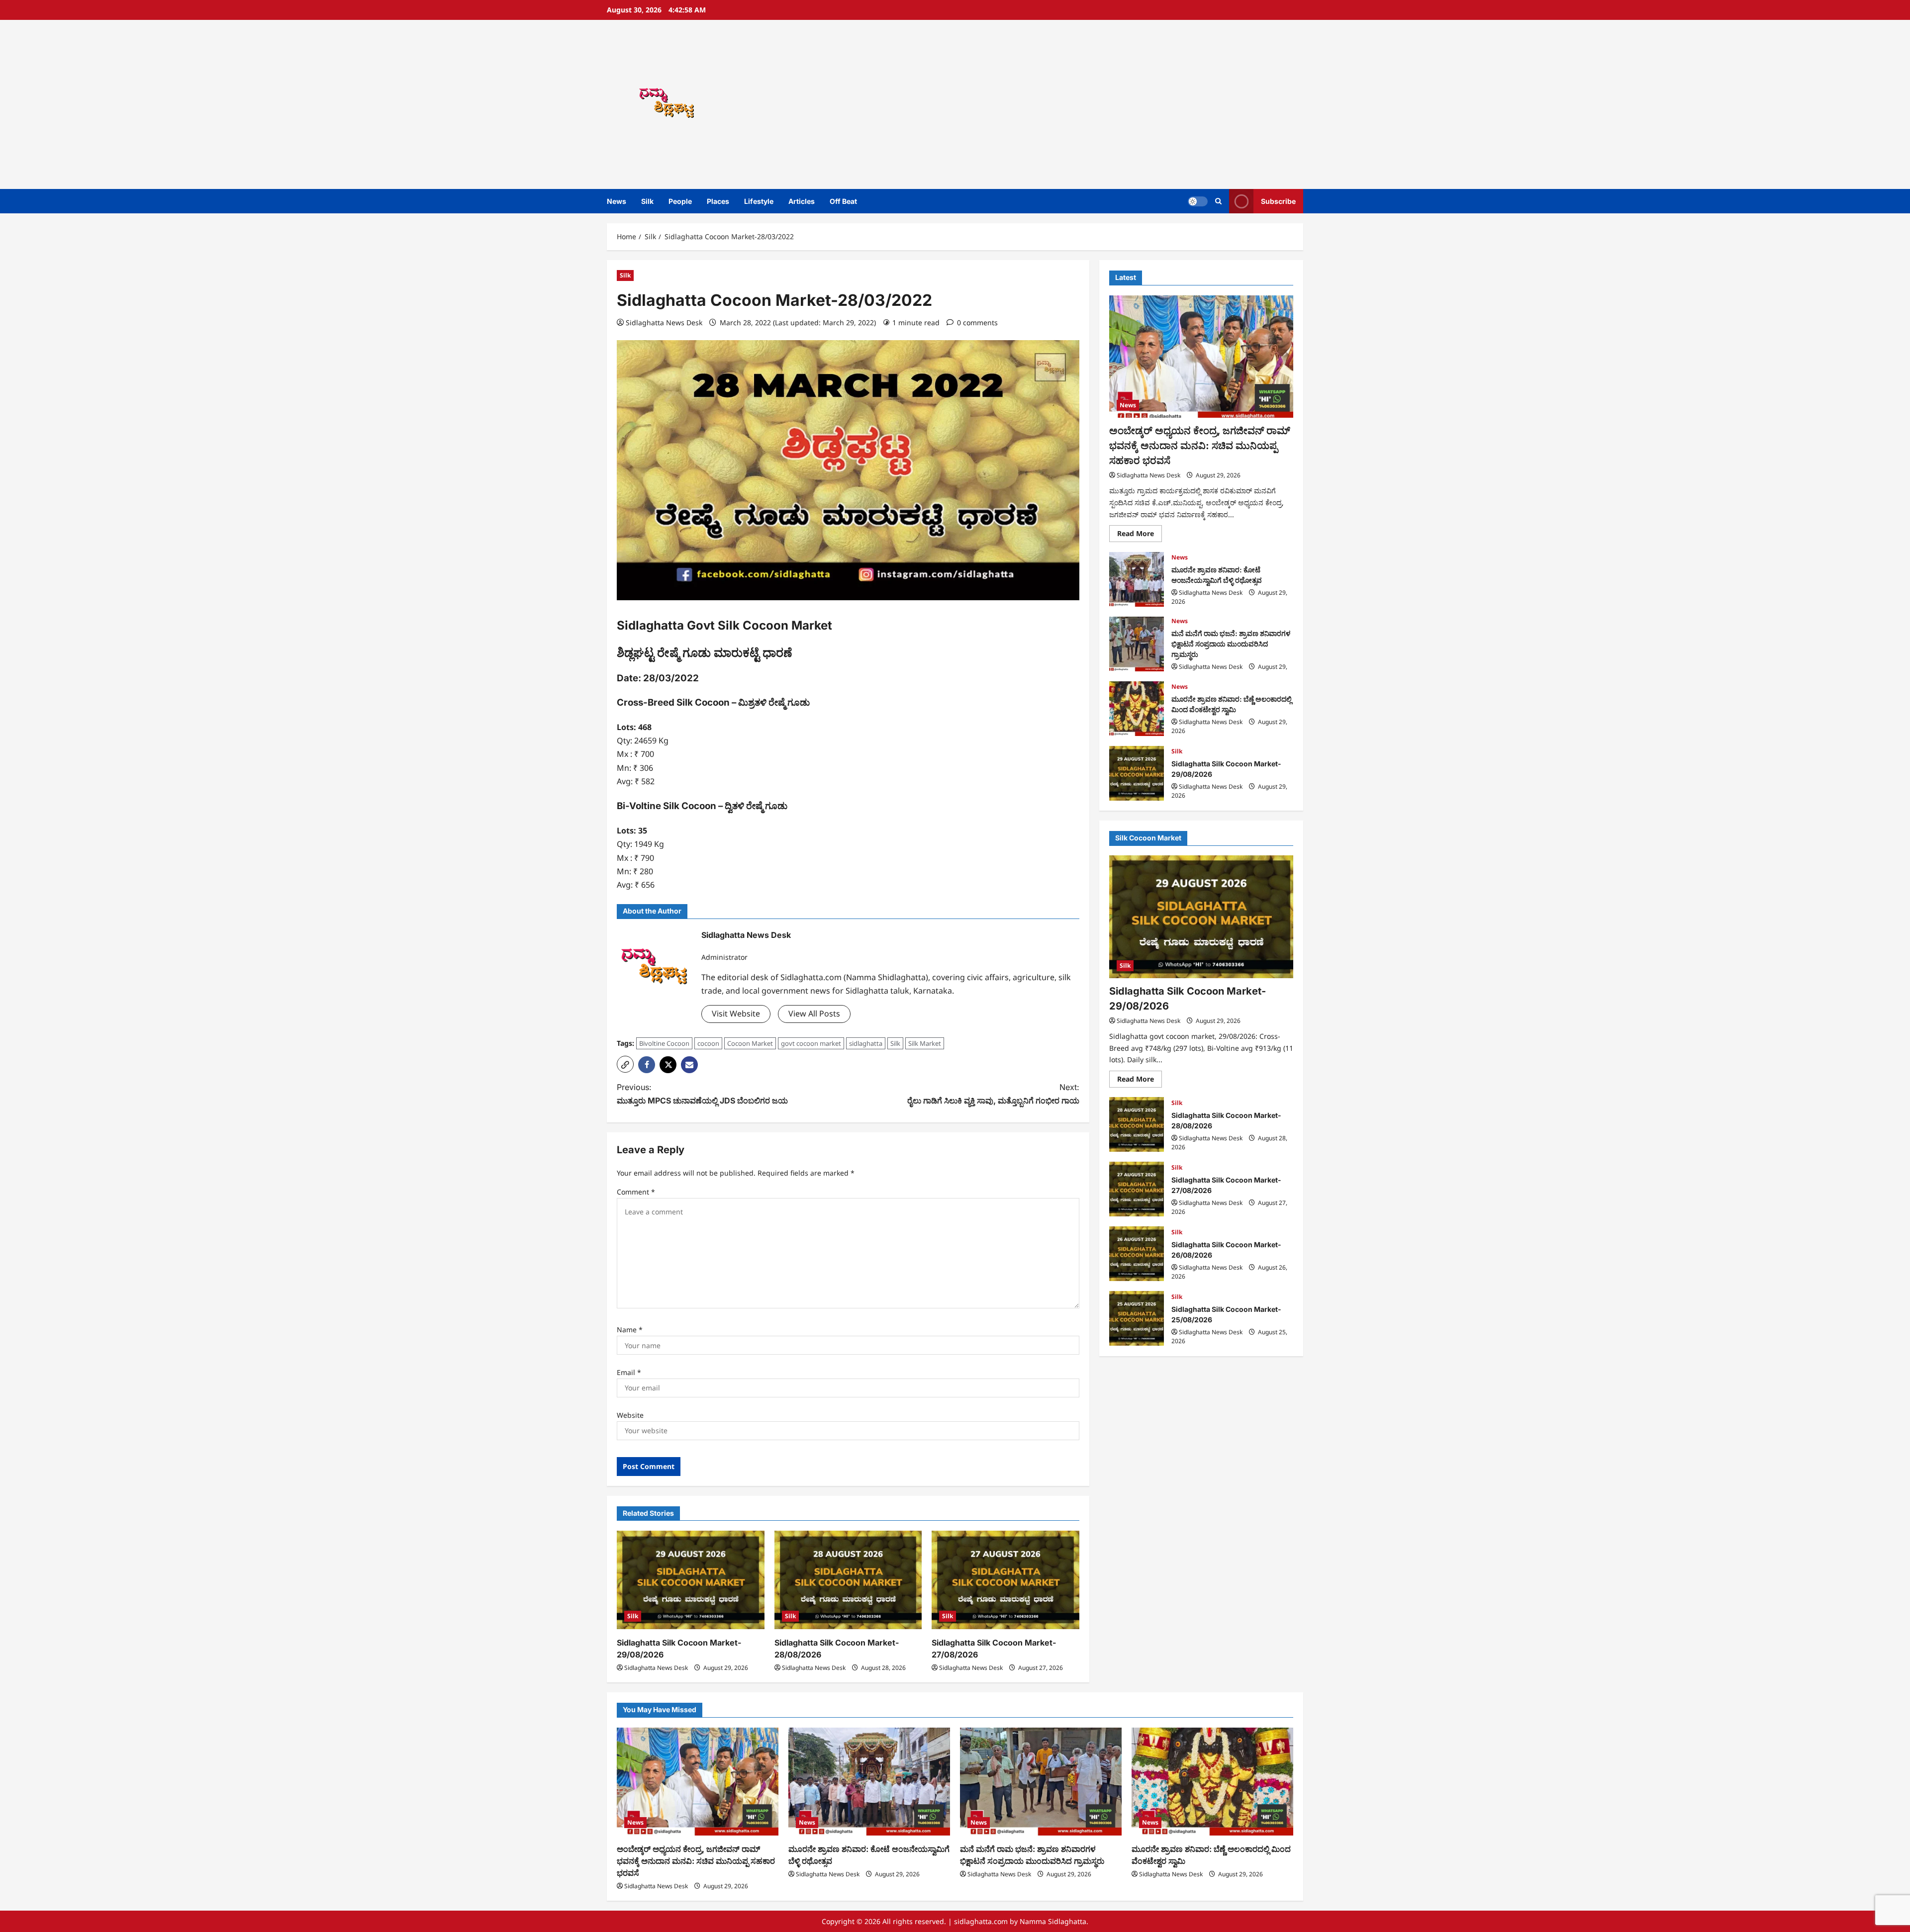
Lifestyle (759, 201)
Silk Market (925, 1043)
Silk (647, 201)
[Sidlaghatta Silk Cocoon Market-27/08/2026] (1005, 1580)
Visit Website (736, 1013)
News (617, 201)
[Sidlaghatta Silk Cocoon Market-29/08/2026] (691, 1580)
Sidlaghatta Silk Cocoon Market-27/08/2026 (1137, 1189)
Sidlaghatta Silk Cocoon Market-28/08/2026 (1137, 1124)
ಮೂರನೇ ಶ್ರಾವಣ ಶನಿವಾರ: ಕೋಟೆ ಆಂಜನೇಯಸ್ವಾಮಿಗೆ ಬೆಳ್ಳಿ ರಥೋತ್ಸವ (1137, 579)
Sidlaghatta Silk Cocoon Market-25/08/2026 (1137, 1318)
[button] (1218, 201)
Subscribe (1278, 201)
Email (629, 1372)
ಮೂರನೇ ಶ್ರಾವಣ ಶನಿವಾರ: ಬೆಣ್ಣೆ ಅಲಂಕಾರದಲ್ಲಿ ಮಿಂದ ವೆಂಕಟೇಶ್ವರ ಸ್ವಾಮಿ (1137, 709)
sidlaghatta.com (981, 1921)
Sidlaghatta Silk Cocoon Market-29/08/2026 (1137, 773)
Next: (993, 1094)
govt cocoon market (811, 1043)
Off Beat (843, 201)
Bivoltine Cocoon (664, 1043)
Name (630, 1330)
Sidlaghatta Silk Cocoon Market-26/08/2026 (1137, 1254)
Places (718, 201)
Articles (802, 201)
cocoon (708, 1043)
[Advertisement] (1097, 104)
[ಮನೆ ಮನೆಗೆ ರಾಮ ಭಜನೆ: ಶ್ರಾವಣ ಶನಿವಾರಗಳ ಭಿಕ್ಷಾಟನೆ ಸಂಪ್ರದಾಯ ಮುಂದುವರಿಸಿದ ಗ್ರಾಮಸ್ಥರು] (1041, 1782)
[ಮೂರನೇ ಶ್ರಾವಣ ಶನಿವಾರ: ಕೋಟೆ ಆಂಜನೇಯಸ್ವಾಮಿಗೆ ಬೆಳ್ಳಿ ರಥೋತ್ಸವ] (869, 1782)
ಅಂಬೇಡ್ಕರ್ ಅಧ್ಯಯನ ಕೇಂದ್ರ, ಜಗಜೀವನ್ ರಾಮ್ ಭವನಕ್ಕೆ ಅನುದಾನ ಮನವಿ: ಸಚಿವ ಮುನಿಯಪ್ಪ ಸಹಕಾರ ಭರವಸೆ (1200, 445)
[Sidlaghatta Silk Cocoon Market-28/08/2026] (848, 1580)
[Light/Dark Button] (1198, 201)
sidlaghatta (866, 1043)
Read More (1140, 535)
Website (630, 1415)
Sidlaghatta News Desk (664, 322)
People (680, 201)
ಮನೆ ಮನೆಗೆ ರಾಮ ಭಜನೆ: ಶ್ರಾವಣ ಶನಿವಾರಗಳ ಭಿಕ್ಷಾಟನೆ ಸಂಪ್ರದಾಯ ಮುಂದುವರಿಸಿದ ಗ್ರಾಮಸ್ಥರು (1137, 644)
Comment (636, 1192)
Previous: (702, 1094)
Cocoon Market (750, 1043)
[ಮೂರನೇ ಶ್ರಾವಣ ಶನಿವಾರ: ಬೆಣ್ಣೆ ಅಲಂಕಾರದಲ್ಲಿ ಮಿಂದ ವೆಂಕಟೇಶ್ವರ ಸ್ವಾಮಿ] (1212, 1782)
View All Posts (814, 1013)
